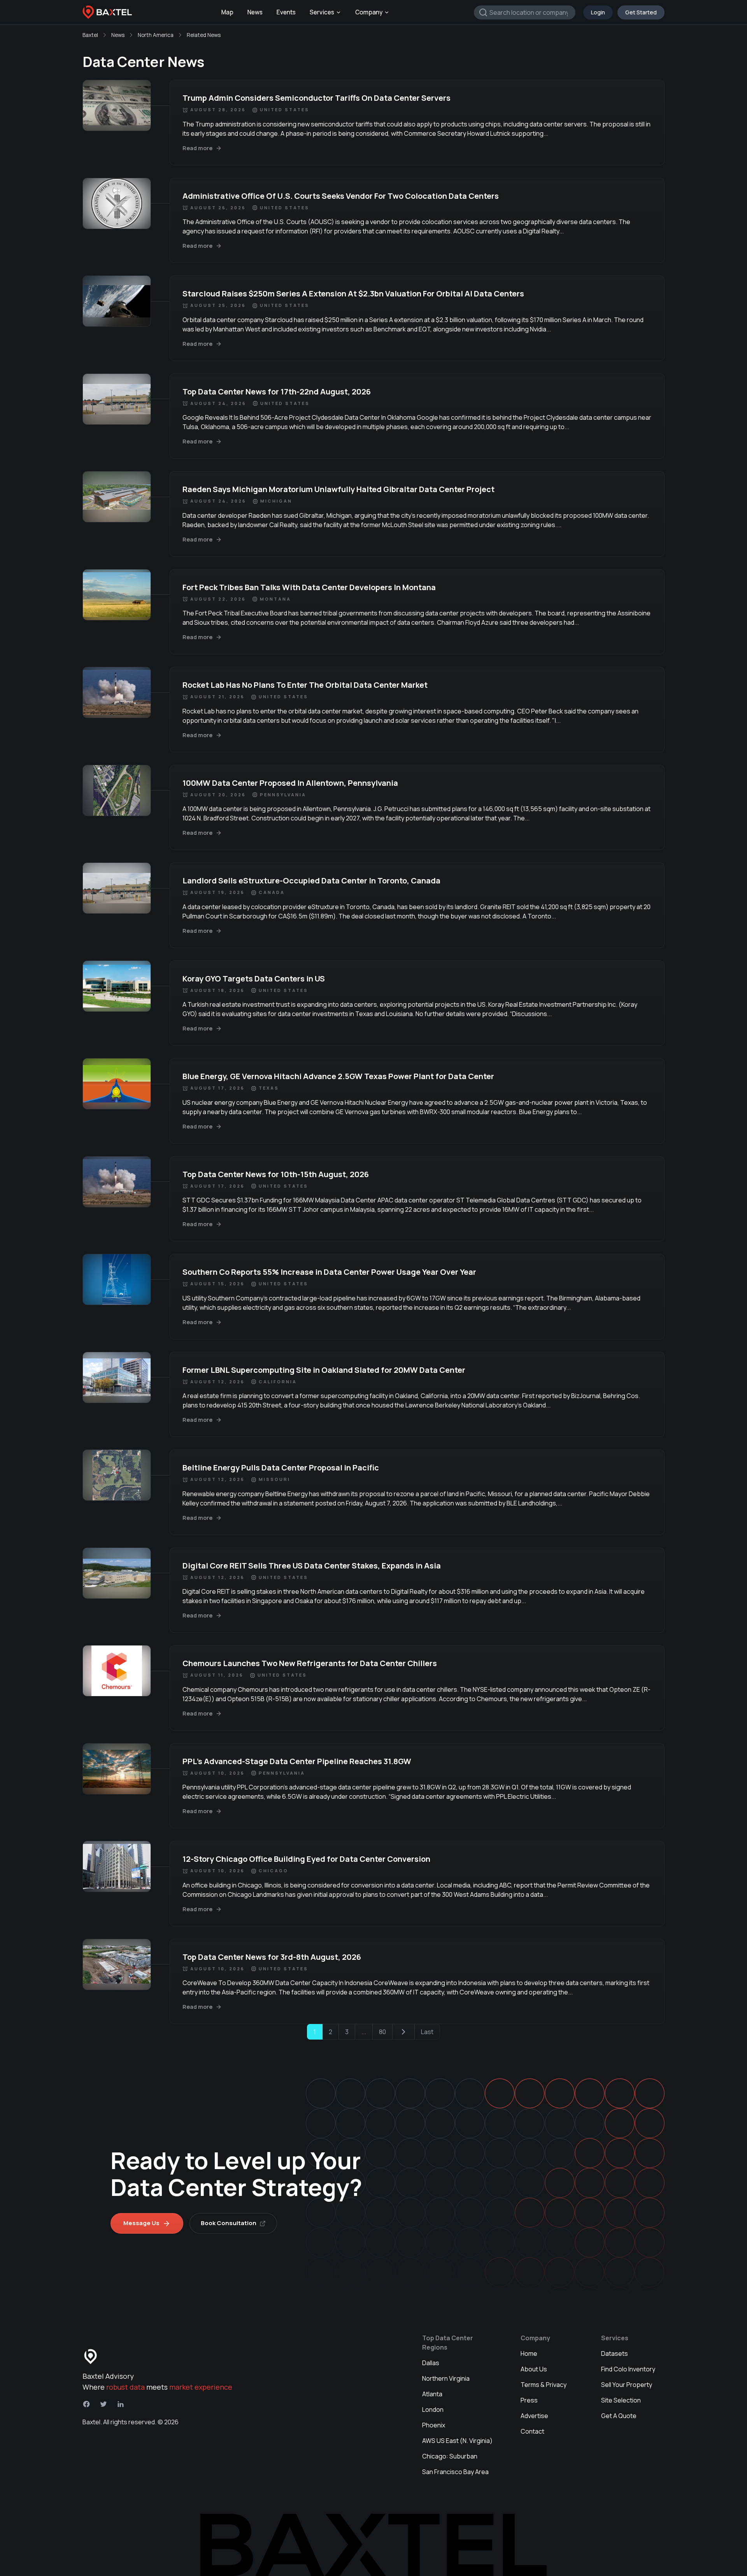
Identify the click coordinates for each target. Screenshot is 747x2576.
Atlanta (432, 2394)
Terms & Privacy (544, 2385)
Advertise (534, 2416)
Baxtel (90, 35)
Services (322, 12)
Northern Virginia (446, 2378)
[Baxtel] (107, 12)
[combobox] (525, 12)
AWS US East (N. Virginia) (457, 2441)
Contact (532, 2431)
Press (529, 2400)
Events (286, 12)
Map (227, 12)
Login (598, 12)
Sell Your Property (627, 2385)
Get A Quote (619, 2416)
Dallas (431, 2363)
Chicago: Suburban (450, 2456)
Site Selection (621, 2400)
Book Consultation (229, 2223)
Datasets (615, 2353)
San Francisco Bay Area (455, 2472)
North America (156, 35)
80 (382, 2032)
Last (427, 2032)
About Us (534, 2369)
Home (529, 2353)
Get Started (641, 12)
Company (369, 12)
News (255, 12)
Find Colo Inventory (628, 2369)
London (433, 2410)
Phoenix (434, 2425)
